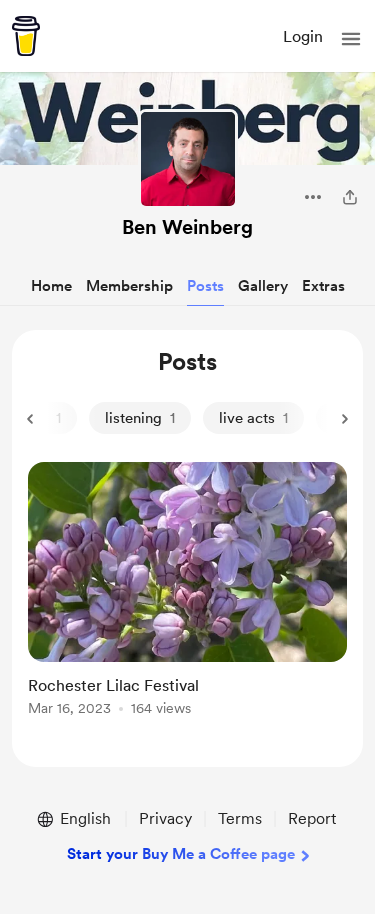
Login (303, 36)
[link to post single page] (187, 592)
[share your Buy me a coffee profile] (350, 197)
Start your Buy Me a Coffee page (181, 854)
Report (312, 818)
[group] (187, 600)
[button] (351, 39)
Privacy (165, 818)
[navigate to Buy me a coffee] (26, 36)
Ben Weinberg (187, 227)
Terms (240, 818)
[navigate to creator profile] (188, 159)
